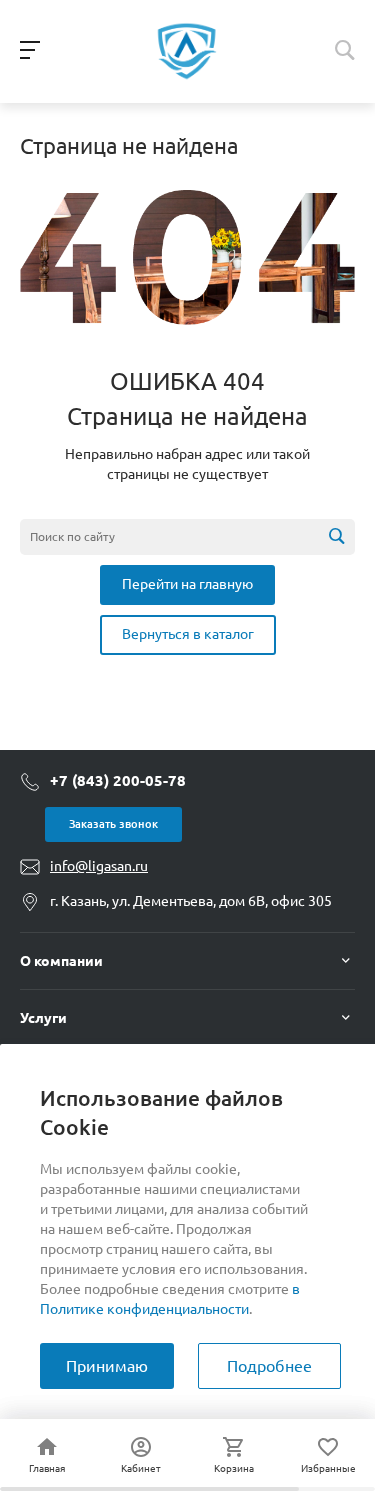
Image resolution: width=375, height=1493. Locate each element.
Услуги (43, 1018)
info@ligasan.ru (99, 866)
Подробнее (269, 1366)
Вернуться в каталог (188, 634)
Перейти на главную (187, 584)
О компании (61, 961)
